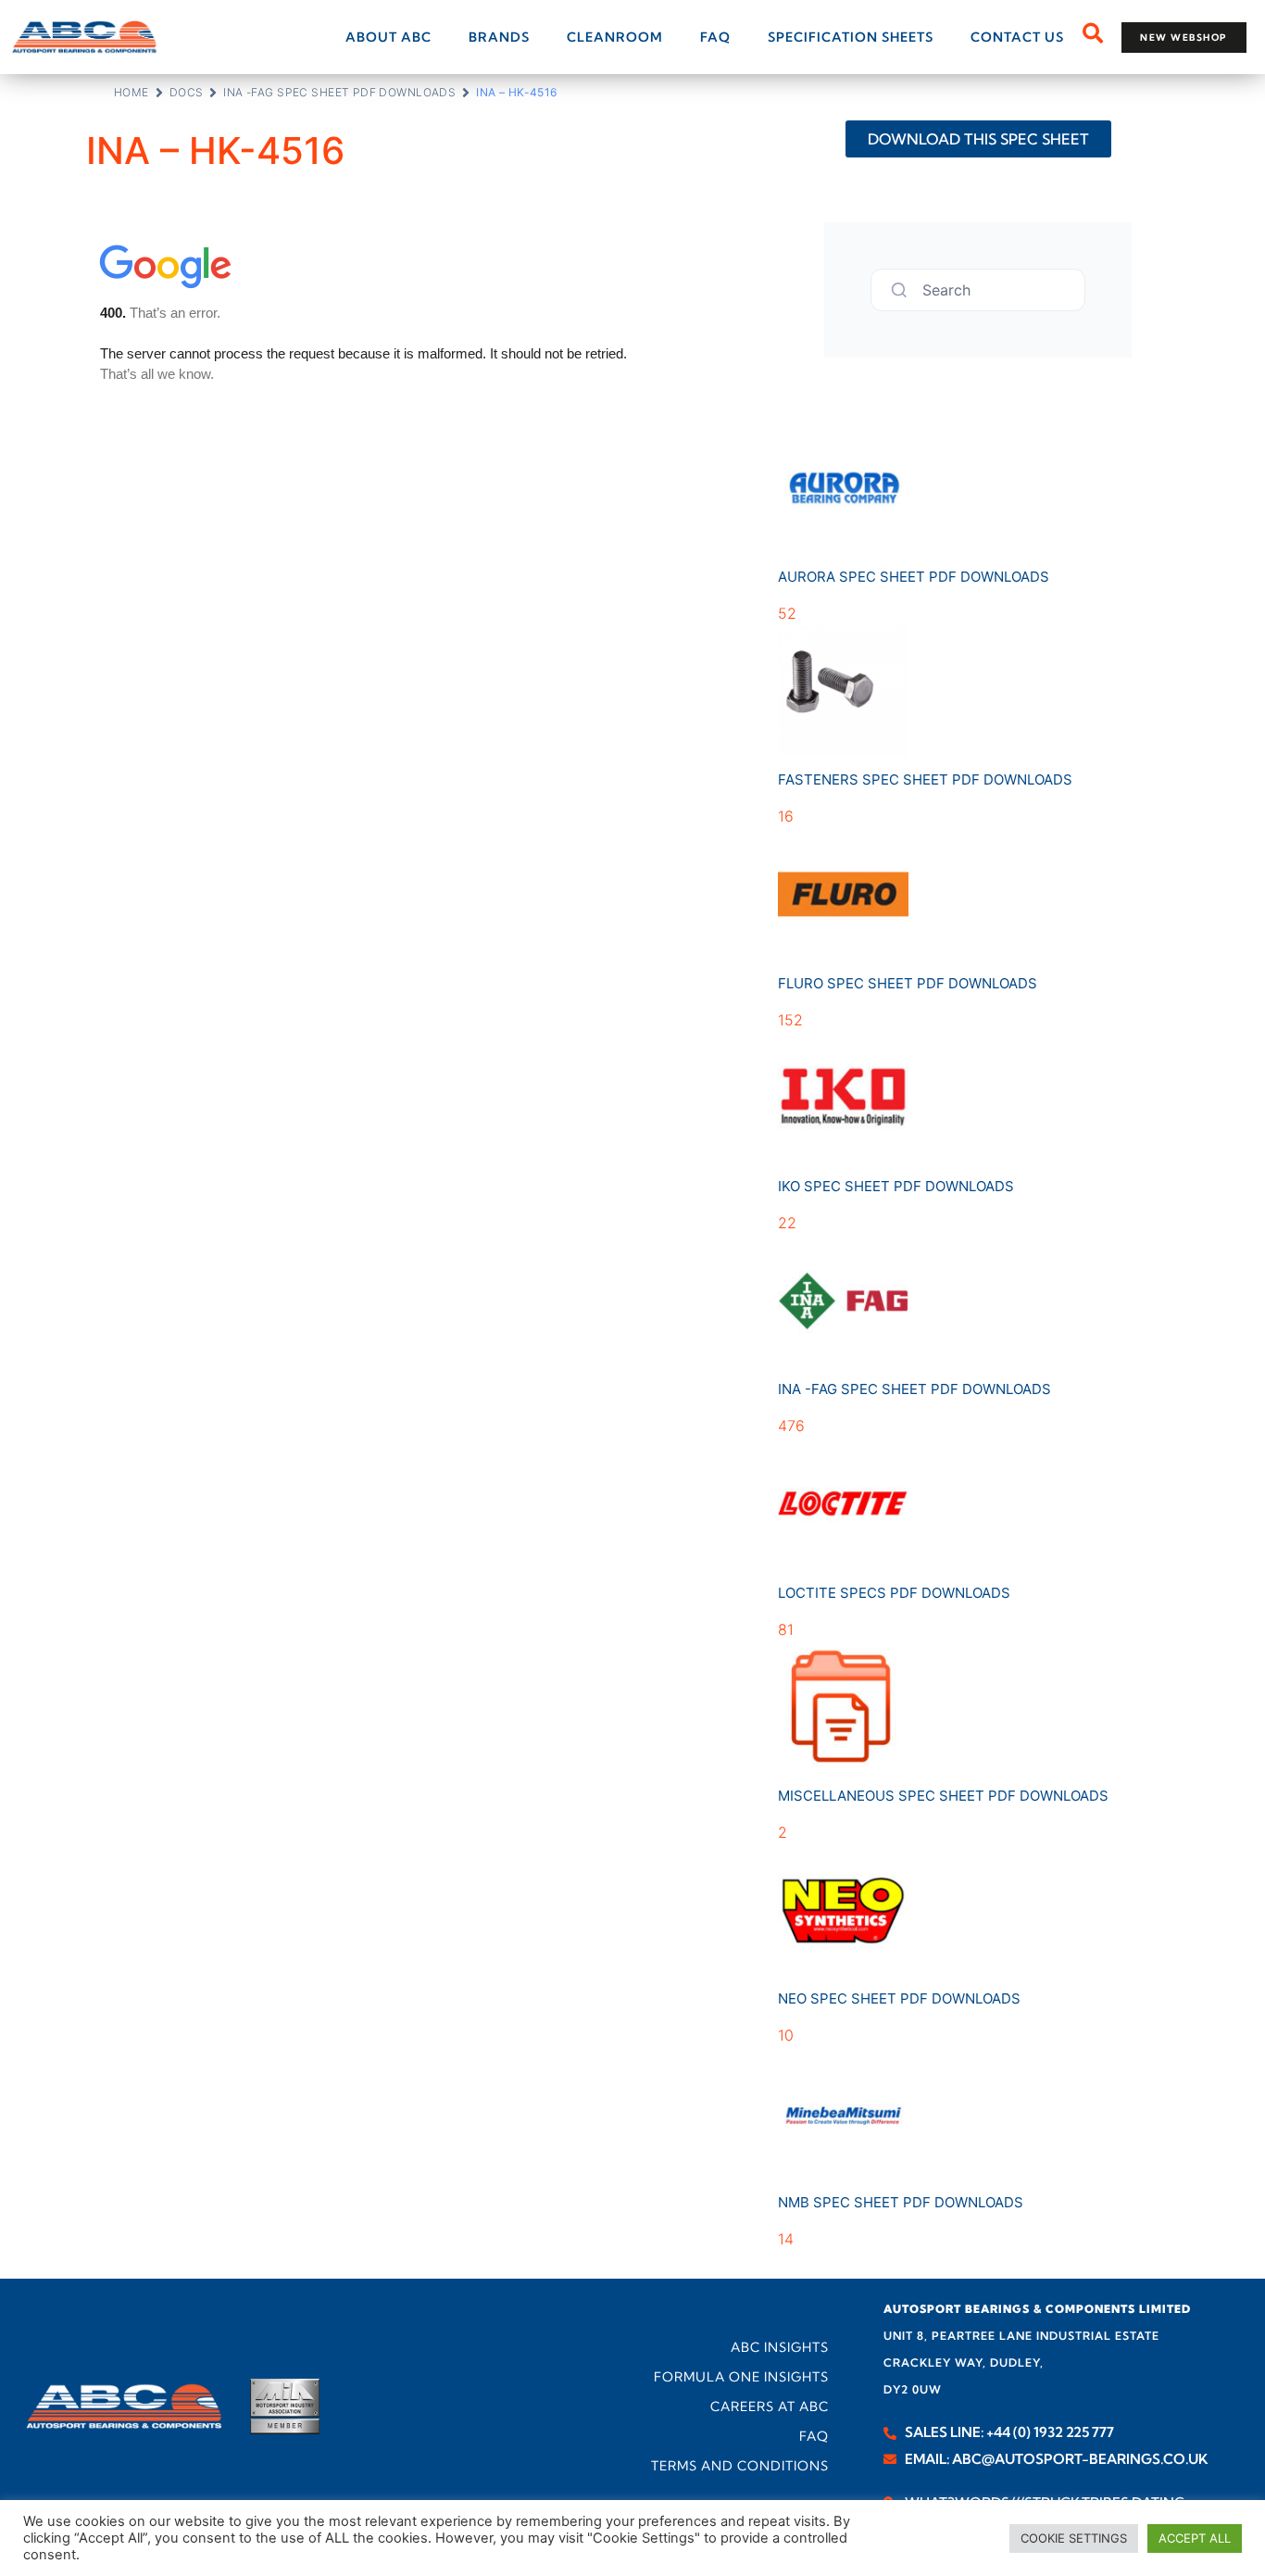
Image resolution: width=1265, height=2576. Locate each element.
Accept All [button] (1195, 2538)
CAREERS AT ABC (770, 2406)
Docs (187, 92)
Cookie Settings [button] (1074, 2538)
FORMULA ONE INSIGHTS (741, 2377)
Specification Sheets (851, 37)
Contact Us (1017, 37)
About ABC (388, 37)
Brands (499, 37)
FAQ (715, 37)
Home (132, 92)
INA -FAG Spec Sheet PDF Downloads (339, 92)
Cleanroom (615, 37)
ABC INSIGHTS (780, 2347)
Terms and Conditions (740, 2466)
